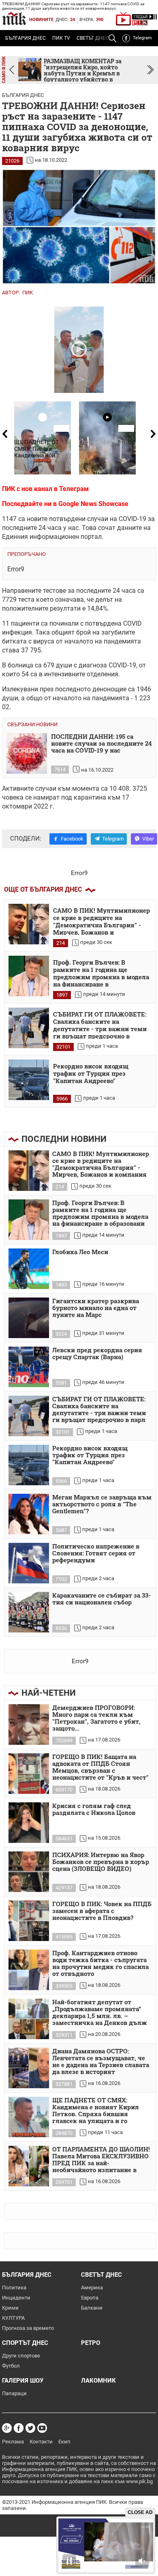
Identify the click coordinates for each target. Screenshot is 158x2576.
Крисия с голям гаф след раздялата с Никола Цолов (94, 1809)
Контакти (41, 2442)
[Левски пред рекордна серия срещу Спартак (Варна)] (29, 1367)
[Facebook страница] (19, 2428)
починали (64, 623)
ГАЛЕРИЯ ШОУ (23, 2381)
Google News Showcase (93, 504)
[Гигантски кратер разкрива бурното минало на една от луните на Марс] (29, 1318)
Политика (14, 2288)
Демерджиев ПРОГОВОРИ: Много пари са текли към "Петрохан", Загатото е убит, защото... (96, 1718)
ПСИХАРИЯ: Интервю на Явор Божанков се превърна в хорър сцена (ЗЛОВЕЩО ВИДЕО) (101, 1862)
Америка (92, 2288)
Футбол (11, 2366)
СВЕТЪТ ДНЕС (101, 2275)
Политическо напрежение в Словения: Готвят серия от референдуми (96, 1553)
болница (20, 665)
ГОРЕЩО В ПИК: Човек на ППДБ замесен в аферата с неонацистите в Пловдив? (102, 1911)
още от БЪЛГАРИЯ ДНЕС (43, 889)
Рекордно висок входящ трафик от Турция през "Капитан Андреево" (91, 1074)
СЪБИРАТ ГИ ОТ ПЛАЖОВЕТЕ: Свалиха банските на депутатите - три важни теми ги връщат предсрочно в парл (99, 1410)
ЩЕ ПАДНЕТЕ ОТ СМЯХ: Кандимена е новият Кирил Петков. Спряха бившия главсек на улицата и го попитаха (96, 2111)
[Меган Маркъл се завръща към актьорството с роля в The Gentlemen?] (29, 1514)
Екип (64, 2442)
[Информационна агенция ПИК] (14, 18)
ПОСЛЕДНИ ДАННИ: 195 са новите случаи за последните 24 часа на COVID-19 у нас (101, 744)
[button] (151, 70)
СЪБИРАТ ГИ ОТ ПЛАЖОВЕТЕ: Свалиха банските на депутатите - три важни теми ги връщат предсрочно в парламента (100, 1025)
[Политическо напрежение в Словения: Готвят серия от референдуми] (29, 1563)
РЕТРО (91, 2343)
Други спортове (21, 2356)
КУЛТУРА (13, 2318)
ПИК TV (61, 38)
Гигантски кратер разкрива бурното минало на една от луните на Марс (96, 1308)
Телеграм (74, 489)
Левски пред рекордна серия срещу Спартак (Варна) (97, 1354)
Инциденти (16, 2298)
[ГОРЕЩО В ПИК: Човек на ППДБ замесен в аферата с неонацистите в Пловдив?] (29, 1921)
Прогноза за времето (28, 2328)
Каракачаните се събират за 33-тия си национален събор (101, 1599)
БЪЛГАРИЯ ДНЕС (26, 38)
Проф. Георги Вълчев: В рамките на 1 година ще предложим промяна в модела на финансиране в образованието (101, 973)
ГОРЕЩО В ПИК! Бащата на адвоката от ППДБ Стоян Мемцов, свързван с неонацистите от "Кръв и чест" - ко (100, 1767)
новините (41, 20)
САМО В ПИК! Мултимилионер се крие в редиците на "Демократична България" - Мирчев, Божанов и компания (101, 1164)
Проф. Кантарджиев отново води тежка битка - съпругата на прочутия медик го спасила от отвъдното (100, 1964)
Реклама (13, 2442)
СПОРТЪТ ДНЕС (25, 2343)
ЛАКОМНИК (98, 2381)
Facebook (72, 839)
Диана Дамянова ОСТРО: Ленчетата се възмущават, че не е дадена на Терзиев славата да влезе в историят (101, 2062)
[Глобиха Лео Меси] (29, 1269)
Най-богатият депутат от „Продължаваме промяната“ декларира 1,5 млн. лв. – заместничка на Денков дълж (100, 2013)
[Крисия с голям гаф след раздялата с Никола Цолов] (29, 1823)
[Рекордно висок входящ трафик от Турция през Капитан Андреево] (29, 1080)
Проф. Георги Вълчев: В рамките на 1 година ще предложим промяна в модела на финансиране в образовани (100, 1213)
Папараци (14, 2393)
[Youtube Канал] (42, 2428)
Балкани (92, 2308)
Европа (90, 2298)
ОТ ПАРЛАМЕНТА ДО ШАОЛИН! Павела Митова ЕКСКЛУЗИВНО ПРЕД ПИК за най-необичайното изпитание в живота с (101, 2160)
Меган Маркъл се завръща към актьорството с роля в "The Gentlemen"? (102, 1504)
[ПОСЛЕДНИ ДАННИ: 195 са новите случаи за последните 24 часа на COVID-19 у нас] (27, 753)
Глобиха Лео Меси (80, 1252)
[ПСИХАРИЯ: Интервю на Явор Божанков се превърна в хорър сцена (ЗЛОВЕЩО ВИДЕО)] (29, 1872)
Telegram (142, 38)
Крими (10, 2308)
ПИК (28, 293)
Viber (148, 839)
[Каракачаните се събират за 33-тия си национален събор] (29, 1612)
